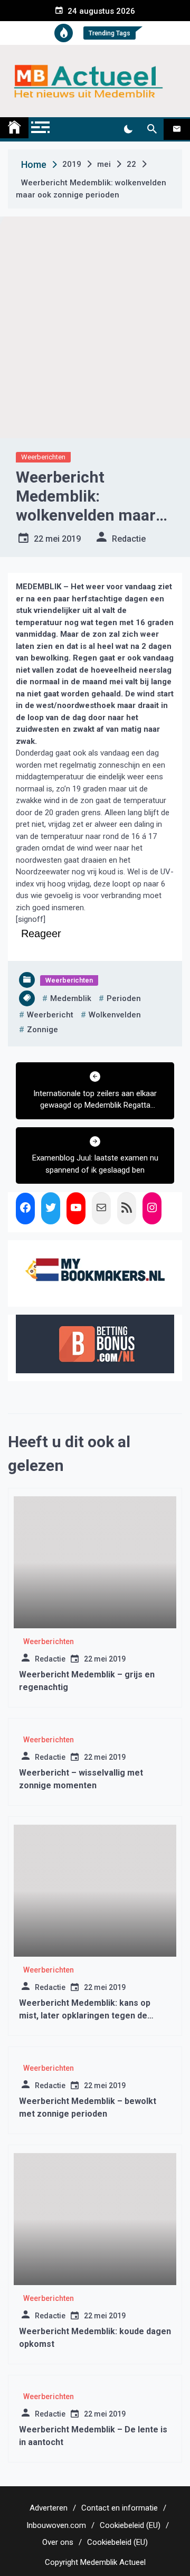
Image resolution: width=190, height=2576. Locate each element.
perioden (124, 998)
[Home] (14, 128)
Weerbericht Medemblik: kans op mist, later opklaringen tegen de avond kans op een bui (85, 2016)
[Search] (152, 129)
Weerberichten (43, 457)
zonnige (42, 1030)
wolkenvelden (115, 1015)
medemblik (71, 998)
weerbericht (50, 1015)
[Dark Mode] (128, 129)
